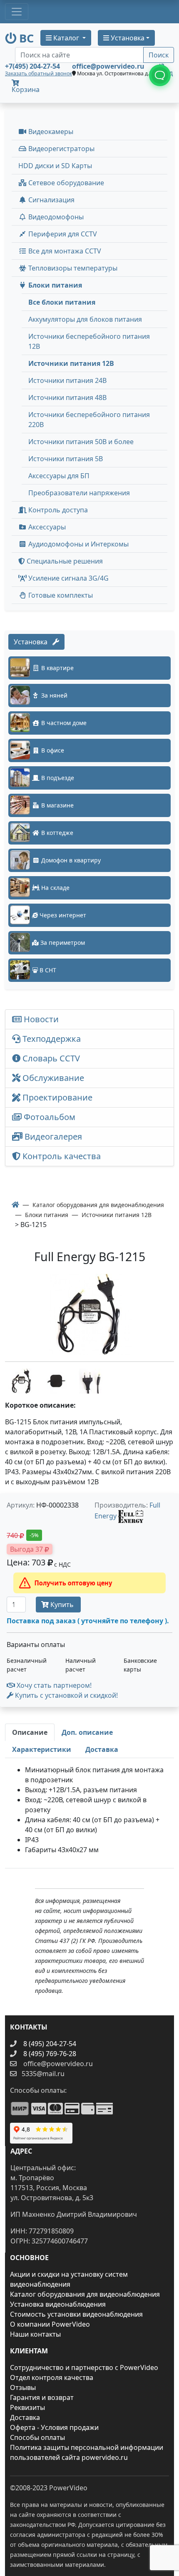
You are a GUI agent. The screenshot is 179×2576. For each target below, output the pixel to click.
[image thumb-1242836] (57, 1380)
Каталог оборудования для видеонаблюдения (85, 2294)
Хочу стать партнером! (53, 1685)
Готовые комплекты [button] (60, 595)
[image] (89, 1314)
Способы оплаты (37, 2437)
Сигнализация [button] (51, 200)
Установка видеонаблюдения (58, 2304)
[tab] (30, 1732)
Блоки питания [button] (54, 285)
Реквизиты (27, 2407)
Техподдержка (51, 1039)
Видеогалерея (52, 1136)
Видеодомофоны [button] (55, 217)
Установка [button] (127, 38)
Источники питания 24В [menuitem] (67, 380)
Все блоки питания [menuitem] (62, 302)
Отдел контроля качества (52, 2377)
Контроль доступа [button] (57, 510)
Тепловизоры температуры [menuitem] (72, 268)
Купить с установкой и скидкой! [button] (66, 1695)
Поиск (159, 55)
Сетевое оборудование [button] (65, 183)
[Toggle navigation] (17, 12)
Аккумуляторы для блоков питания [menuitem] (85, 319)
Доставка (25, 2417)
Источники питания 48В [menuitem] (67, 397)
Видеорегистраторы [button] (61, 149)
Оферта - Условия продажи (54, 2427)
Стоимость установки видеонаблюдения (76, 2314)
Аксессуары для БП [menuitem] (59, 476)
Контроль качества (63, 1156)
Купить (62, 1605)
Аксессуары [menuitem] (46, 527)
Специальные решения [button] (64, 561)
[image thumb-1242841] (92, 1380)
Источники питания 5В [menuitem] (66, 459)
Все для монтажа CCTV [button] (64, 251)
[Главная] (15, 1205)
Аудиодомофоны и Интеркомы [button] (78, 544)
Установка (33, 642)
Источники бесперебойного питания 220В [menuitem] (89, 420)
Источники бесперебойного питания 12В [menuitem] (89, 341)
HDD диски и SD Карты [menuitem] (55, 166)
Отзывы (23, 2387)
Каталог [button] (66, 38)
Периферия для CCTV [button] (62, 234)
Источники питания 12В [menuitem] (71, 363)
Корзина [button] (26, 89)
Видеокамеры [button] (50, 132)
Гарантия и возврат (42, 2397)
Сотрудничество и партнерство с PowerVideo (84, 2367)
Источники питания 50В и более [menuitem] (81, 442)
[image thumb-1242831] (22, 1380)
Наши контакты (35, 2334)
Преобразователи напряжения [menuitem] (79, 493)
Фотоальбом (48, 1117)
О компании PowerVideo (50, 2324)
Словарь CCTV (50, 1058)
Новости (40, 1019)
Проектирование (56, 1097)
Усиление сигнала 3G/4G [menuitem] (68, 578)
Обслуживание (52, 1078)
